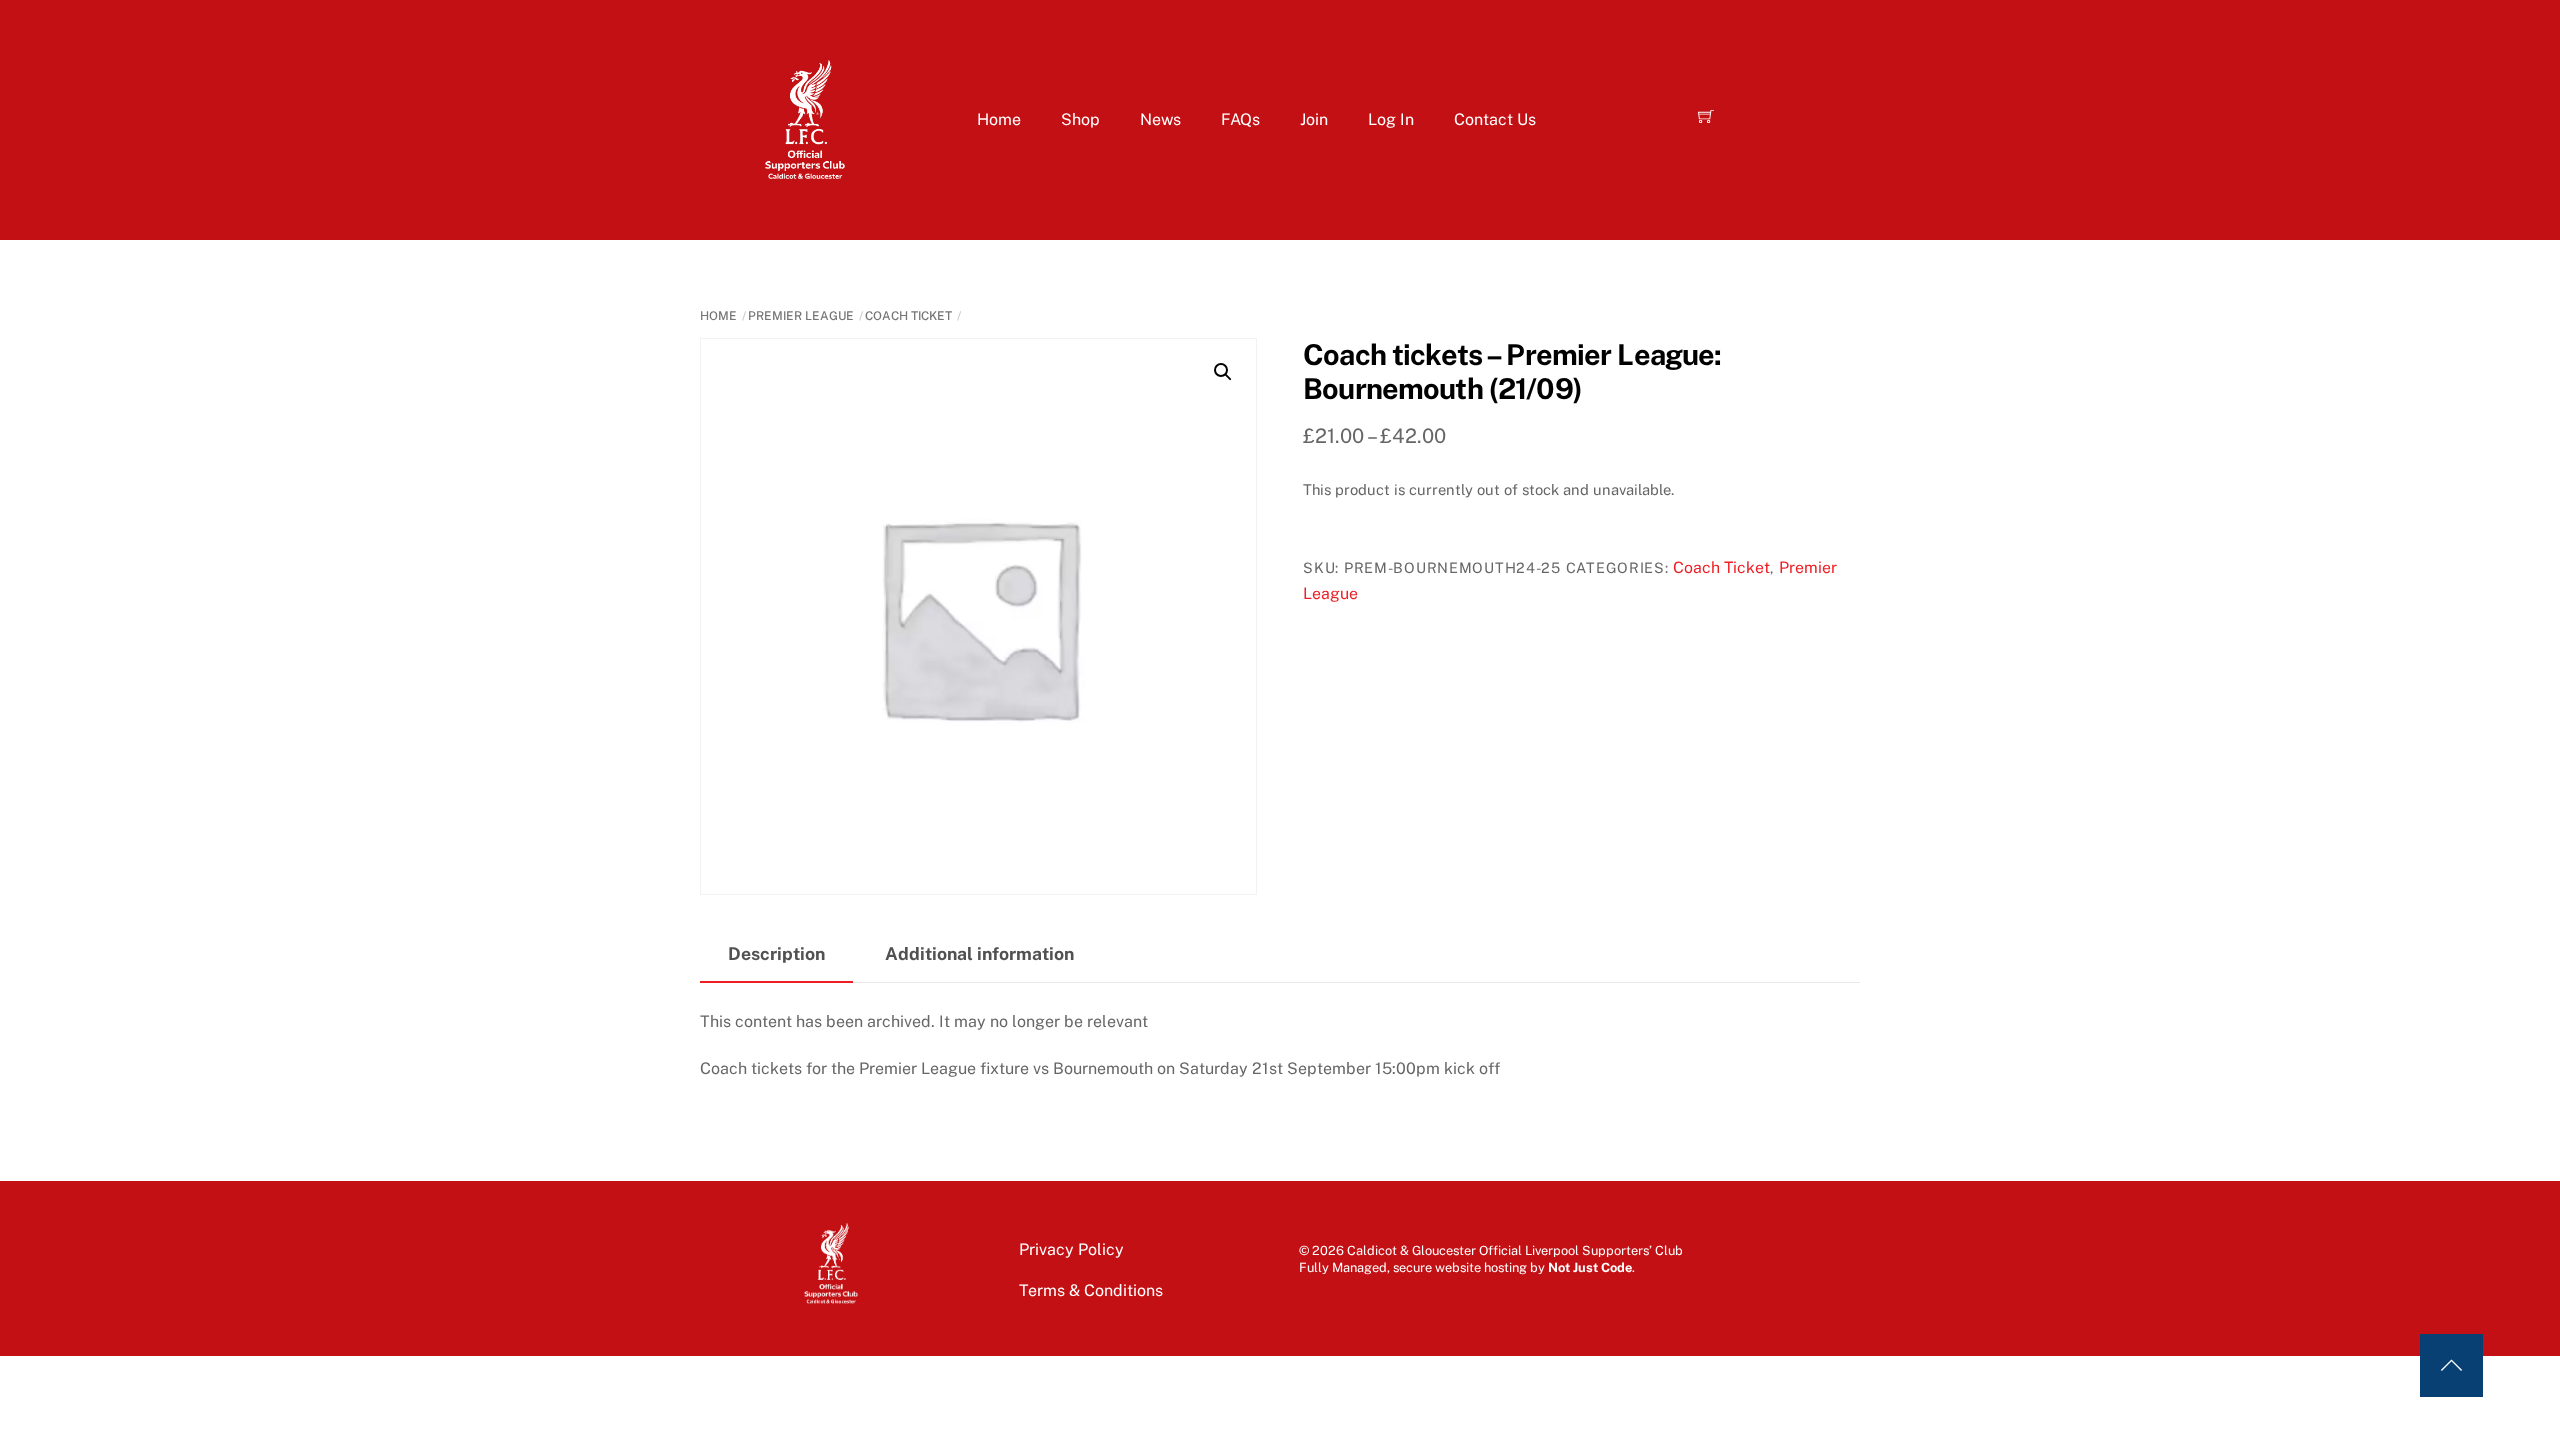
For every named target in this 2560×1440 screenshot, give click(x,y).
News (1160, 119)
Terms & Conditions (1091, 1290)
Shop (1080, 119)
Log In (1391, 119)
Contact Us (1495, 119)
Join (1314, 119)
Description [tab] (776, 953)
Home (999, 119)
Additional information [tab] (979, 953)
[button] (1223, 372)
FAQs (1240, 119)
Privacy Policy (1071, 1249)
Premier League (801, 316)
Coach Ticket (908, 316)
